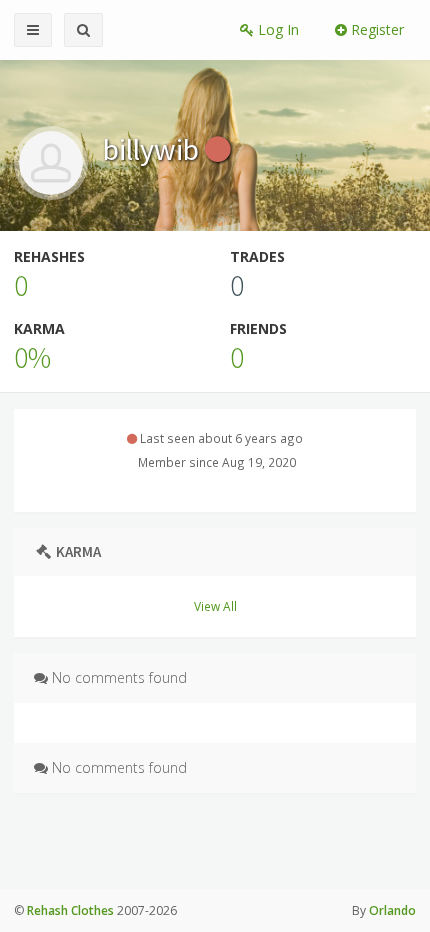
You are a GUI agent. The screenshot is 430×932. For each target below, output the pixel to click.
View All (215, 606)
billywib (154, 149)
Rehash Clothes (70, 910)
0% (32, 357)
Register (375, 29)
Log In (276, 29)
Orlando (392, 910)
